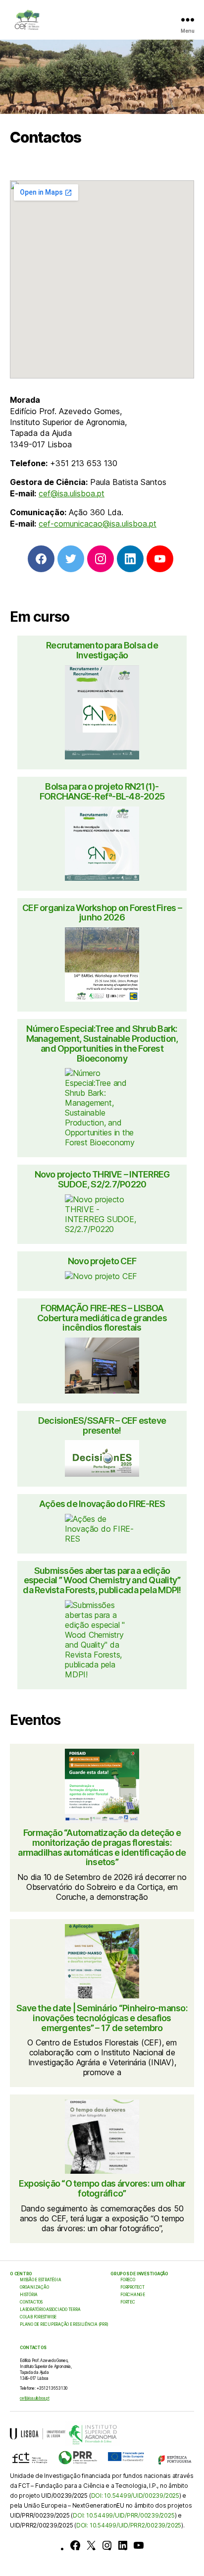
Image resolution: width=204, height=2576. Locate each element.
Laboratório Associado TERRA (50, 2309)
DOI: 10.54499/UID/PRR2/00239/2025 (129, 2525)
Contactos (31, 2302)
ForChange (133, 2295)
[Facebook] (75, 2545)
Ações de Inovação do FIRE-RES (102, 1504)
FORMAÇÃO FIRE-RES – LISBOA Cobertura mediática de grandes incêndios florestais (102, 1318)
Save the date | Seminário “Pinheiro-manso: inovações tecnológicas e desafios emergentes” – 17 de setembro (102, 2018)
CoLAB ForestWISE (38, 2317)
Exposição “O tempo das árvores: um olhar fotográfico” (102, 2189)
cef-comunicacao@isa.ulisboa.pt (98, 524)
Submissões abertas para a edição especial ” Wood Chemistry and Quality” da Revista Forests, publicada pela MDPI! (102, 1581)
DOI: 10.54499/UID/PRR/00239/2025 (124, 2515)
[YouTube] (139, 2545)
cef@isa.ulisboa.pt (72, 493)
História (29, 2295)
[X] (91, 2545)
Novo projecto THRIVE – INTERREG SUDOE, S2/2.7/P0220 (102, 1180)
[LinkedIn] (123, 2545)
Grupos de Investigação (139, 2274)
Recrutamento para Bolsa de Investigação (102, 650)
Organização (34, 2287)
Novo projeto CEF (102, 1261)
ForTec (128, 2302)
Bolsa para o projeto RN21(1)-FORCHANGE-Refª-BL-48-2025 (102, 792)
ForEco (128, 2280)
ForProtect (132, 2287)
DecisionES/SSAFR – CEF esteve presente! (102, 1426)
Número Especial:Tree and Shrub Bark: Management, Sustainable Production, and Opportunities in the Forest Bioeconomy (102, 1044)
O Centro (21, 2274)
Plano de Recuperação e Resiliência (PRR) (64, 2324)
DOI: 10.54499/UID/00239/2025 (135, 2495)
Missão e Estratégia (40, 2280)
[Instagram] (107, 2545)
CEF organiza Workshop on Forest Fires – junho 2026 (102, 913)
